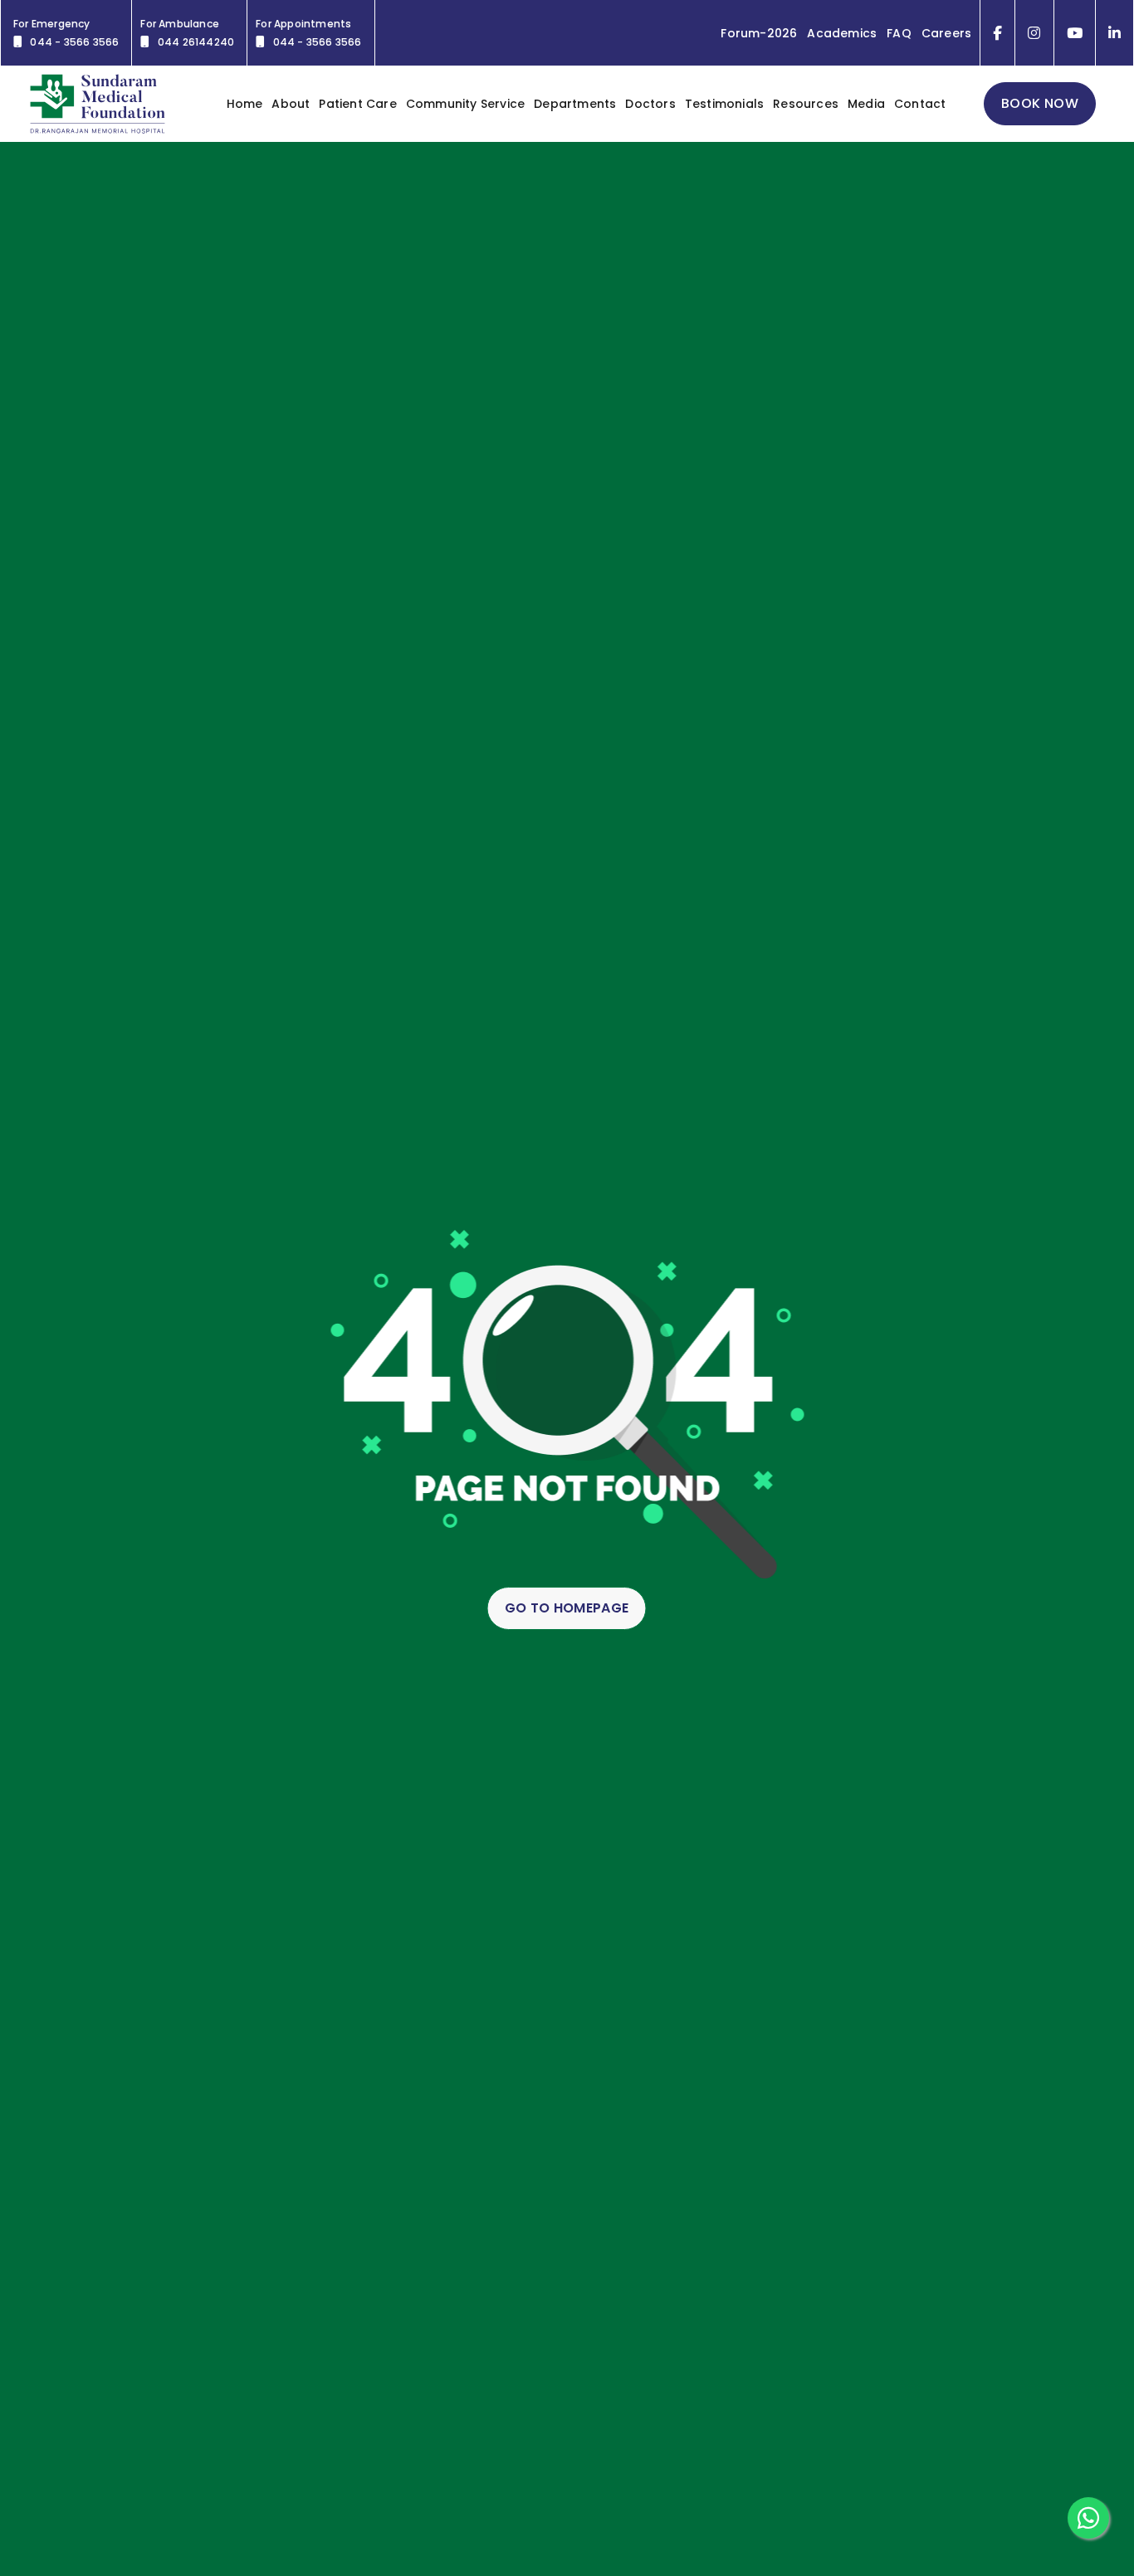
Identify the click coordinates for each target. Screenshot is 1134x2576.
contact (920, 104)
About (291, 104)
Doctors (650, 104)
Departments (575, 104)
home (245, 104)
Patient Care (357, 104)
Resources (806, 104)
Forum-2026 (759, 33)
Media (866, 104)
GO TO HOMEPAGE (567, 1608)
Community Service (465, 104)
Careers (946, 33)
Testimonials (724, 104)
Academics (842, 33)
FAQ (899, 33)
